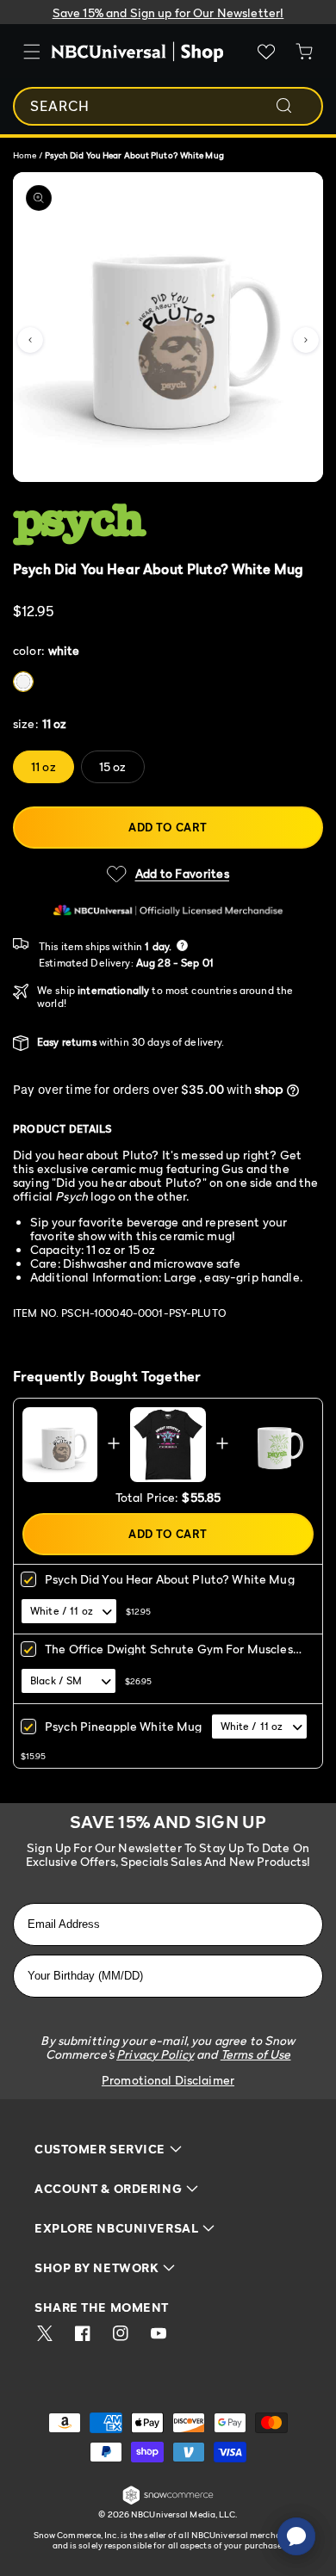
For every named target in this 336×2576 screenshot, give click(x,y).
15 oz (113, 766)
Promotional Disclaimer (168, 2080)
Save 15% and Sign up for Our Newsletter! (168, 12)
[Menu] (32, 52)
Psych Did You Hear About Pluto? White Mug (170, 1579)
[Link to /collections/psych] (159, 525)
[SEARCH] (296, 106)
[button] (30, 340)
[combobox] (168, 106)
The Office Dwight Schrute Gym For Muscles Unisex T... (169, 1655)
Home (25, 155)
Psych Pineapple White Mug (124, 1726)
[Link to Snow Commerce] (168, 2502)
